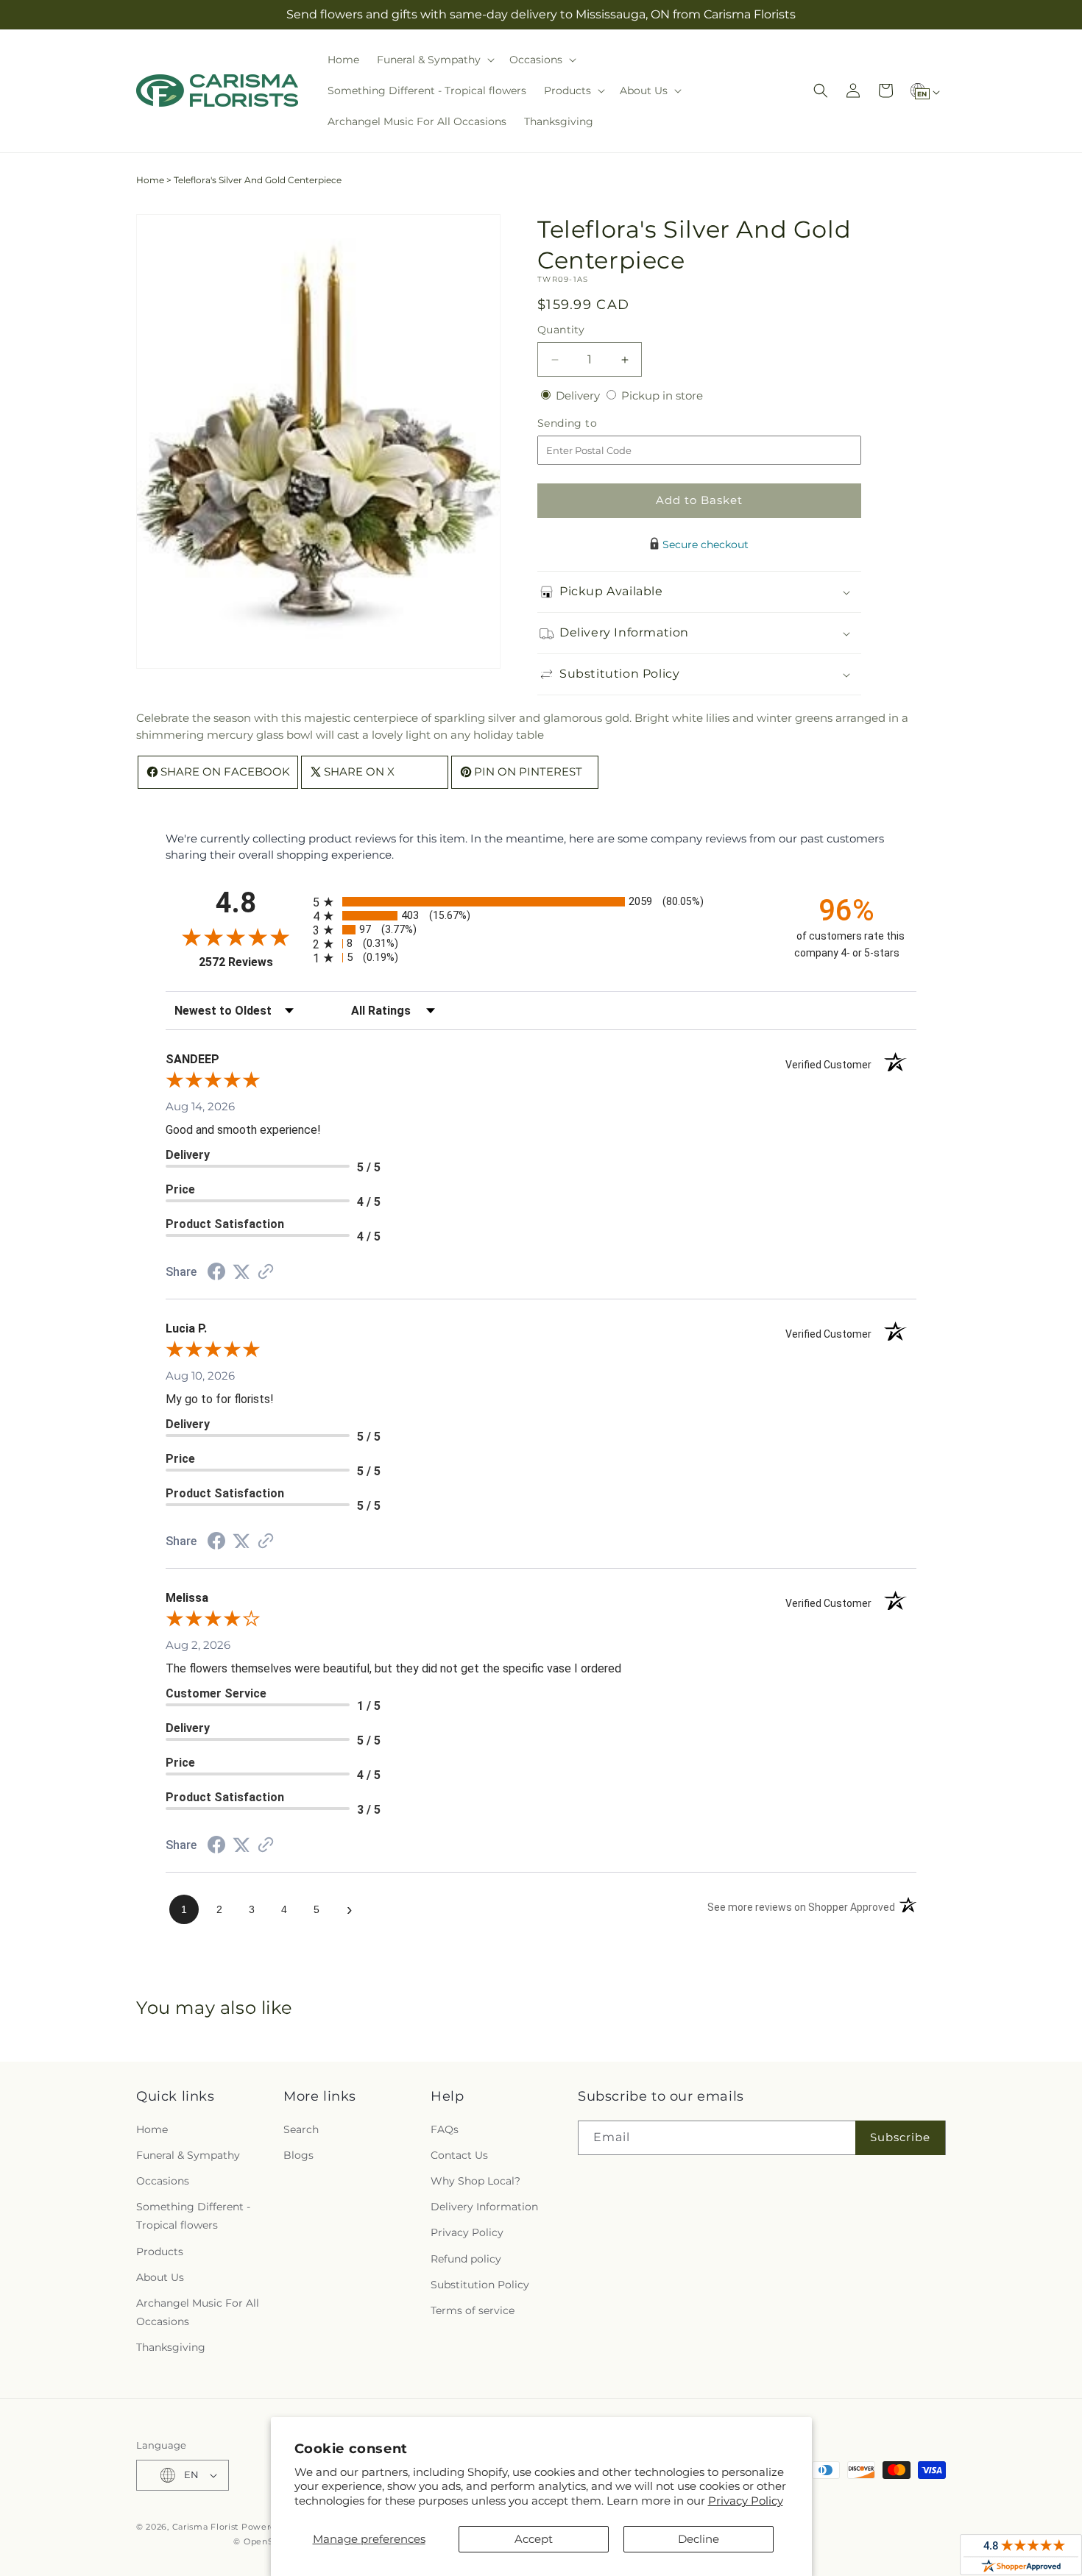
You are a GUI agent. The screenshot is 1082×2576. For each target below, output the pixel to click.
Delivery (579, 395)
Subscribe (900, 2137)
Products (160, 2252)
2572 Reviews (252, 962)
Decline (699, 2539)
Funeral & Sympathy (188, 2155)
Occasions (163, 2181)
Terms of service (473, 2310)
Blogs (298, 2155)
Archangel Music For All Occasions (198, 2312)
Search (301, 2129)
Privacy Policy (746, 2501)
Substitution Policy (480, 2285)
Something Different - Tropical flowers (193, 2216)
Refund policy (466, 2259)
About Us (160, 2277)
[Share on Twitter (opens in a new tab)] (241, 1272)
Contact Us (459, 2155)
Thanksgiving (171, 2347)
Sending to (589, 423)
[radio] (541, 902)
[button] (434, 60)
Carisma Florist (206, 2527)
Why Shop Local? (475, 2181)
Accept (534, 2539)
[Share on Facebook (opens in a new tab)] (216, 1273)
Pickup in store (662, 395)
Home (150, 180)
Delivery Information (484, 2207)
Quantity (561, 330)
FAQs (445, 2129)
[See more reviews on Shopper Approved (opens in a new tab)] (266, 1273)
